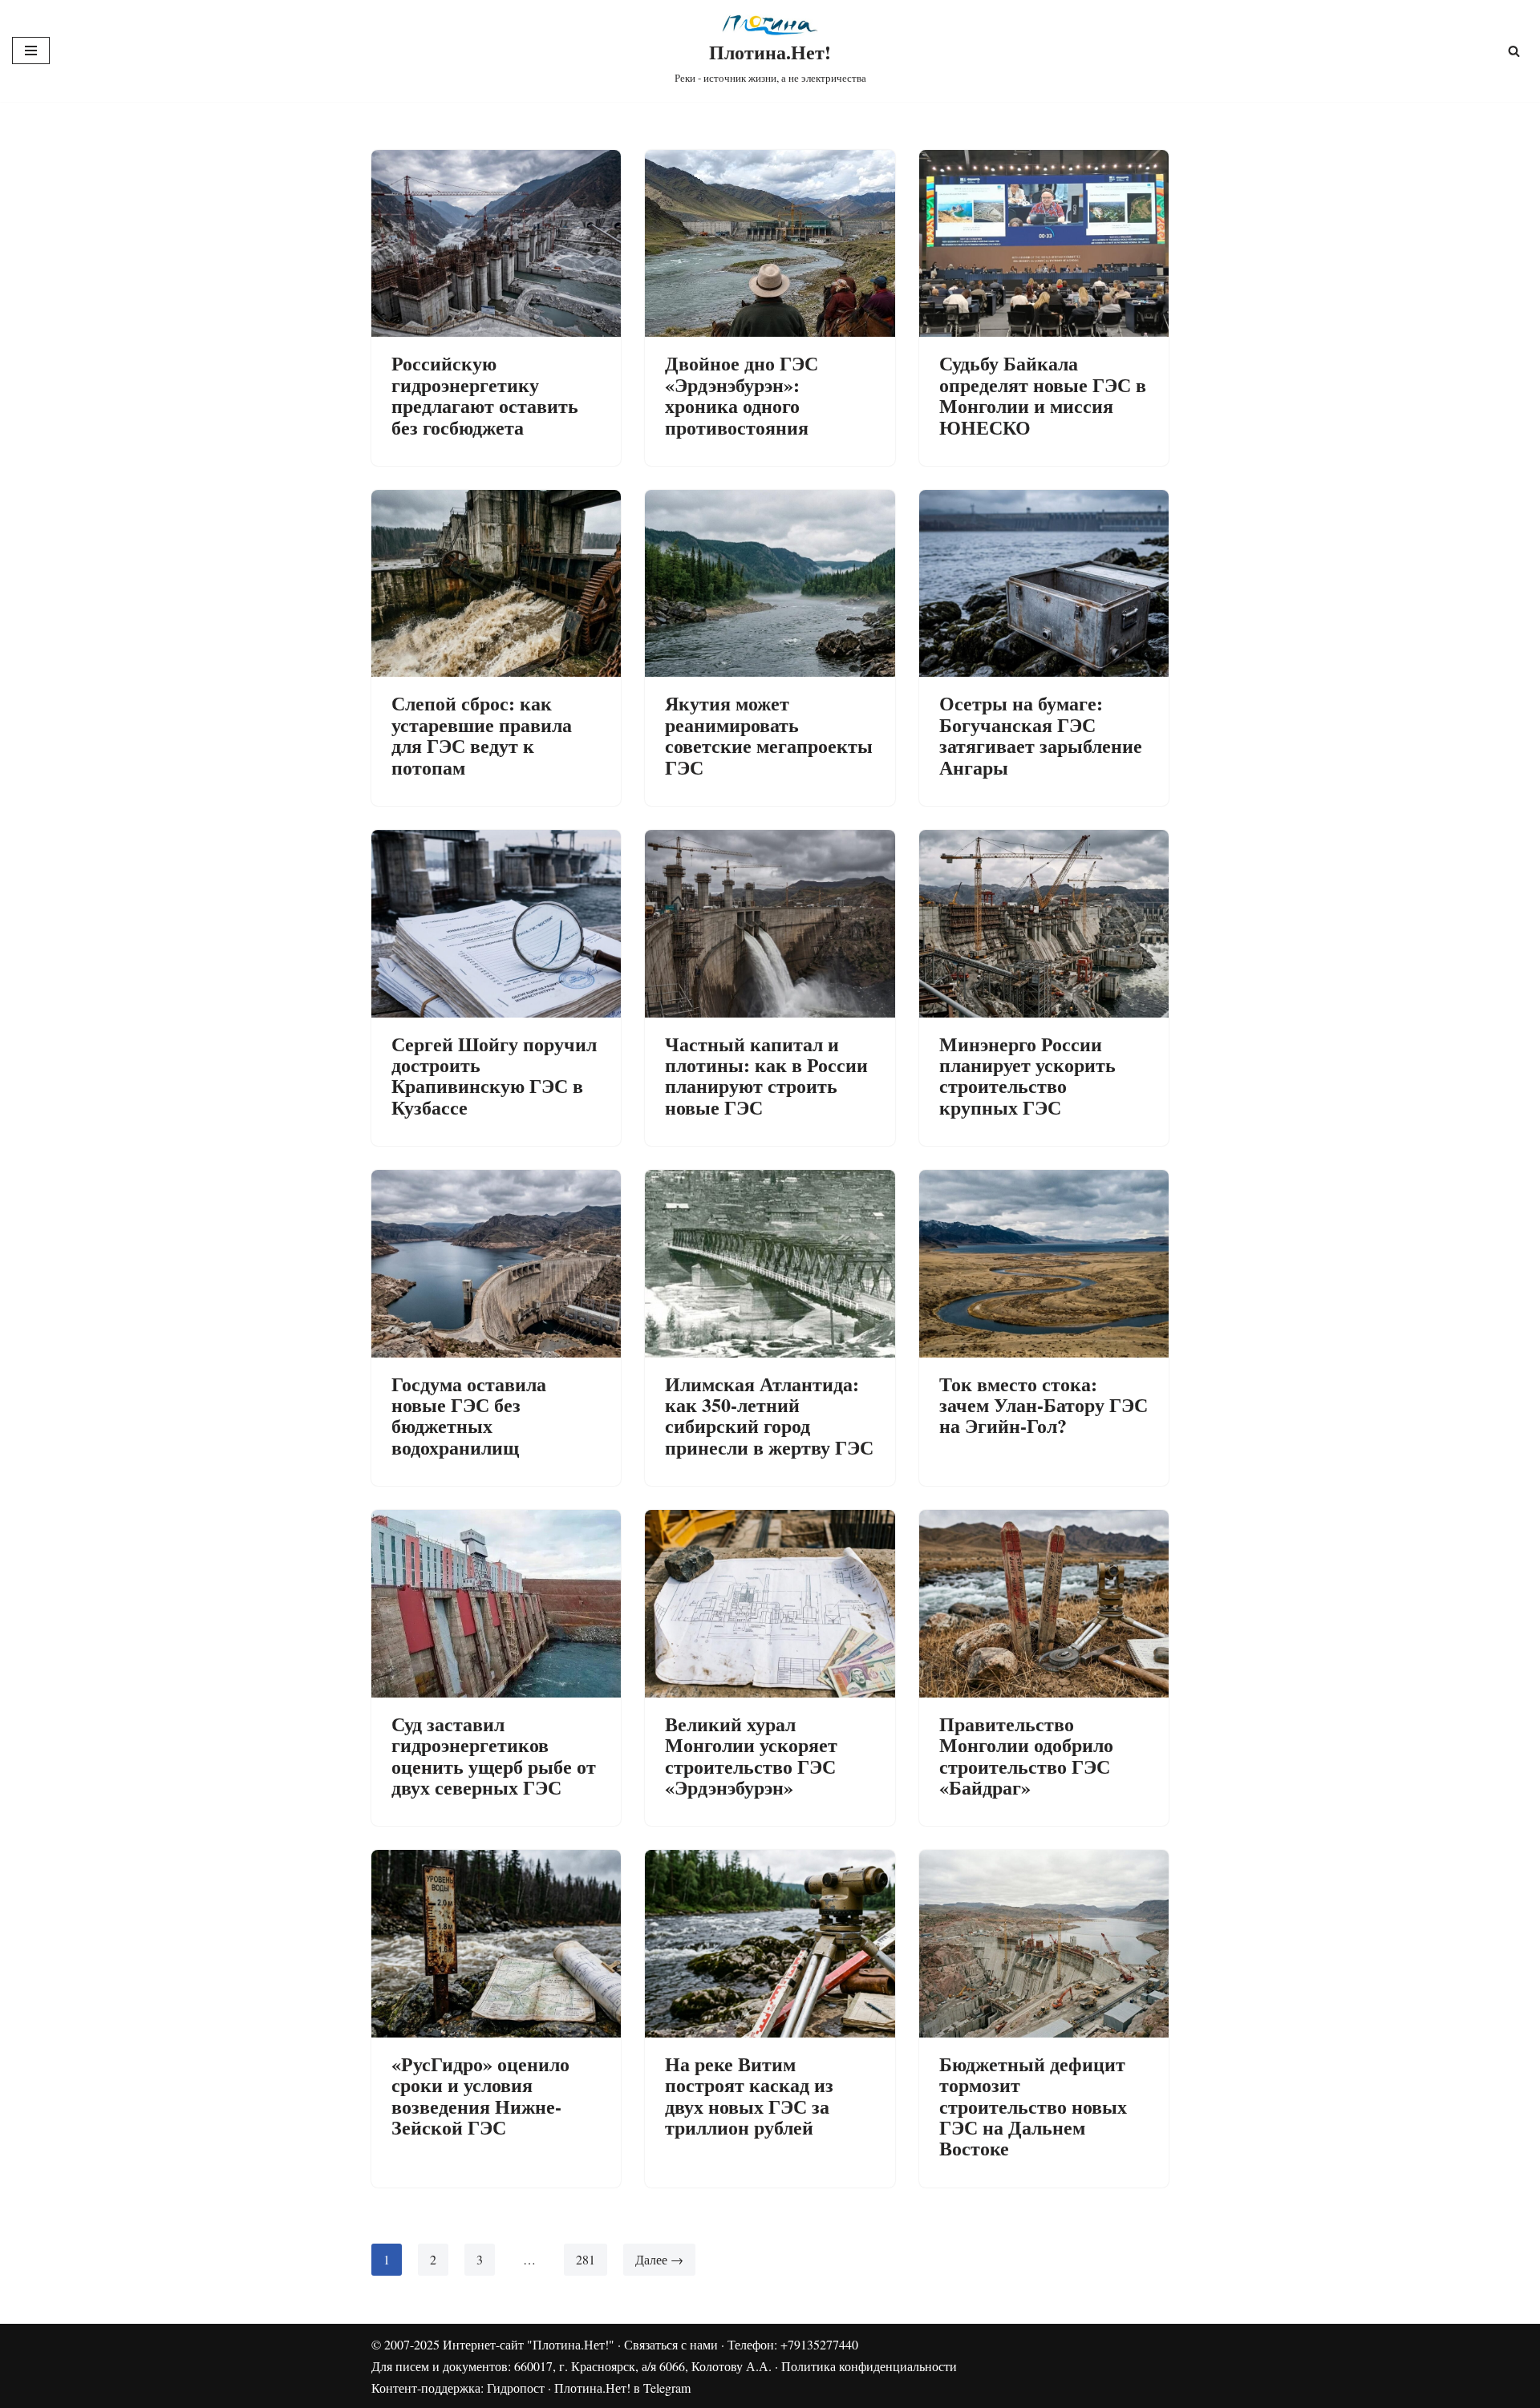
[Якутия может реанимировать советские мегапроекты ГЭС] (770, 583)
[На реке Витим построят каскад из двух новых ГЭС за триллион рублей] (770, 1943)
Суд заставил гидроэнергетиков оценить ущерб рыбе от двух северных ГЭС (494, 1755)
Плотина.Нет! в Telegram (622, 2388)
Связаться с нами (671, 2344)
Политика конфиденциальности (869, 2366)
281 (586, 2259)
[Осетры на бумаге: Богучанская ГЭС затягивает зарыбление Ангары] (1044, 583)
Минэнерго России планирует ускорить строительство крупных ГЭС (1027, 1075)
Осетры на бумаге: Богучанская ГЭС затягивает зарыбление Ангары (1041, 735)
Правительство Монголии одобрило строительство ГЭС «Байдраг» (1026, 1755)
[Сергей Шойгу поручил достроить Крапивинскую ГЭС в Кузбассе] (496, 923)
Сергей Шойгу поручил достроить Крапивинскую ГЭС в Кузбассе (494, 1075)
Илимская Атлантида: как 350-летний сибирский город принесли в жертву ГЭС (769, 1415)
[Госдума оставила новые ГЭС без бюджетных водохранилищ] (496, 1263)
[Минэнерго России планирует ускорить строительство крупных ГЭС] (1044, 923)
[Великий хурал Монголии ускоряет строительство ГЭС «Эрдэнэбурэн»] (770, 1603)
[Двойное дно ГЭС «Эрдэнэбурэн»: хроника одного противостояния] (770, 243)
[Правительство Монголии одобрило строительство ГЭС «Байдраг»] (1044, 1603)
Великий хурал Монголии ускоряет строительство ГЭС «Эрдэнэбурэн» (751, 1755)
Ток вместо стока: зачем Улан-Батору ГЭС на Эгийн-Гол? (1044, 1405)
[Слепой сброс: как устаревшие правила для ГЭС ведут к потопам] (496, 583)
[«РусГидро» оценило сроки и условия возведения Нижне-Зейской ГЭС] (496, 1943)
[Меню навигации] (31, 51)
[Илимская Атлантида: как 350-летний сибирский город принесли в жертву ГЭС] (770, 1263)
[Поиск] (1514, 51)
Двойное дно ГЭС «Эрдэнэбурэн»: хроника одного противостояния (742, 395)
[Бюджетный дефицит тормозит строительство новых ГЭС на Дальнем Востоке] (1044, 1943)
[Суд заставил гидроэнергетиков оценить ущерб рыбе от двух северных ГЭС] (496, 1603)
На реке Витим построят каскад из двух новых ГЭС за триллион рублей (749, 2095)
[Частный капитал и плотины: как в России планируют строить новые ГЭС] (770, 923)
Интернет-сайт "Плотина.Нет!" (529, 2344)
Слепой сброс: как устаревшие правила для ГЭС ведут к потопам (482, 735)
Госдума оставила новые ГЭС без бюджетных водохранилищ (469, 1415)
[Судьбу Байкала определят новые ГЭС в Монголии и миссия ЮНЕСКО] (1044, 243)
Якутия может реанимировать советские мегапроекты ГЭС (769, 735)
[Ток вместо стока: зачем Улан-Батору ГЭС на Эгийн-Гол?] (1044, 1263)
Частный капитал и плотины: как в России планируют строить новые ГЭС (766, 1075)
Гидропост (516, 2388)
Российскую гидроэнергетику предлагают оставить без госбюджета (485, 395)
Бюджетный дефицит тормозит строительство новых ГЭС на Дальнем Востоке (1033, 2106)
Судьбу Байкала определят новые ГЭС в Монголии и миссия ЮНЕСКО (1043, 395)
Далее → (659, 2259)
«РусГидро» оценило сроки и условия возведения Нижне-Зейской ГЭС (480, 2095)
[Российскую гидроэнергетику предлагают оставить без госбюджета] (496, 243)
